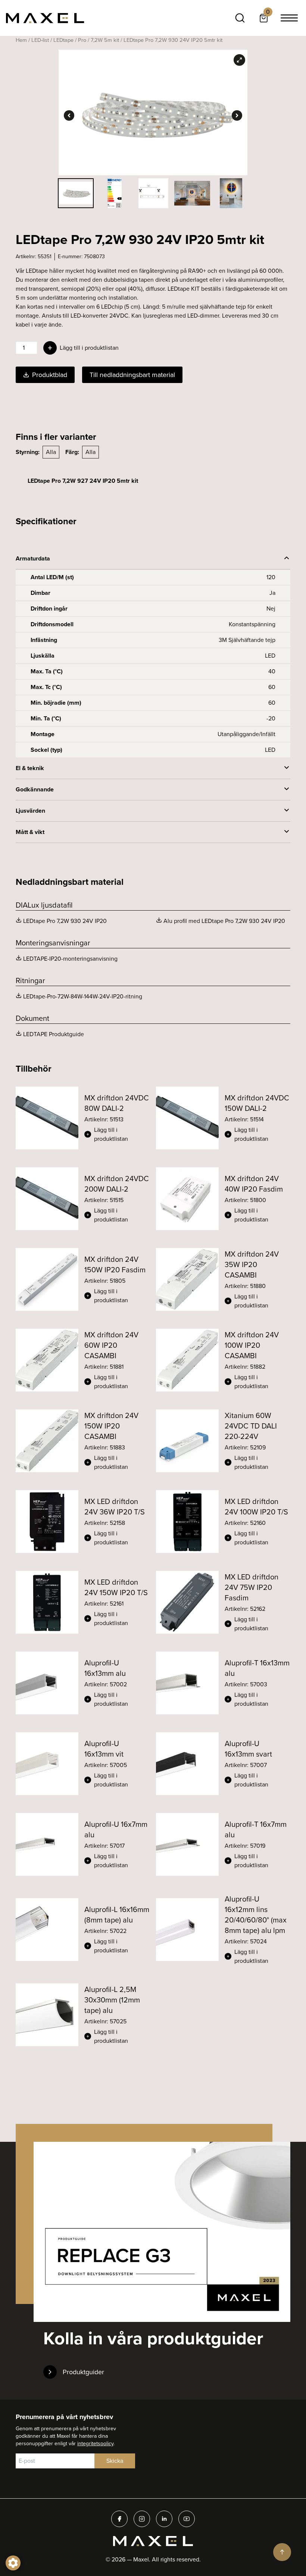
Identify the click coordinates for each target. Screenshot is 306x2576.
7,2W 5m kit (105, 40)
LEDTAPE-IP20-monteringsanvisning (70, 959)
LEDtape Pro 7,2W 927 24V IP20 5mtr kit (83, 481)
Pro (82, 40)
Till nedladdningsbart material (132, 375)
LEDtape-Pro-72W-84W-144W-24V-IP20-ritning (83, 996)
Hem (21, 40)
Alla (51, 452)
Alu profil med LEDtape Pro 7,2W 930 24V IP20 (224, 921)
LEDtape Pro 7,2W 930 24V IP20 (65, 921)
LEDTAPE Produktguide (54, 1034)
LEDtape (63, 40)
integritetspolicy (95, 2444)
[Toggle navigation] (289, 18)
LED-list (40, 40)
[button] (117, 1134)
